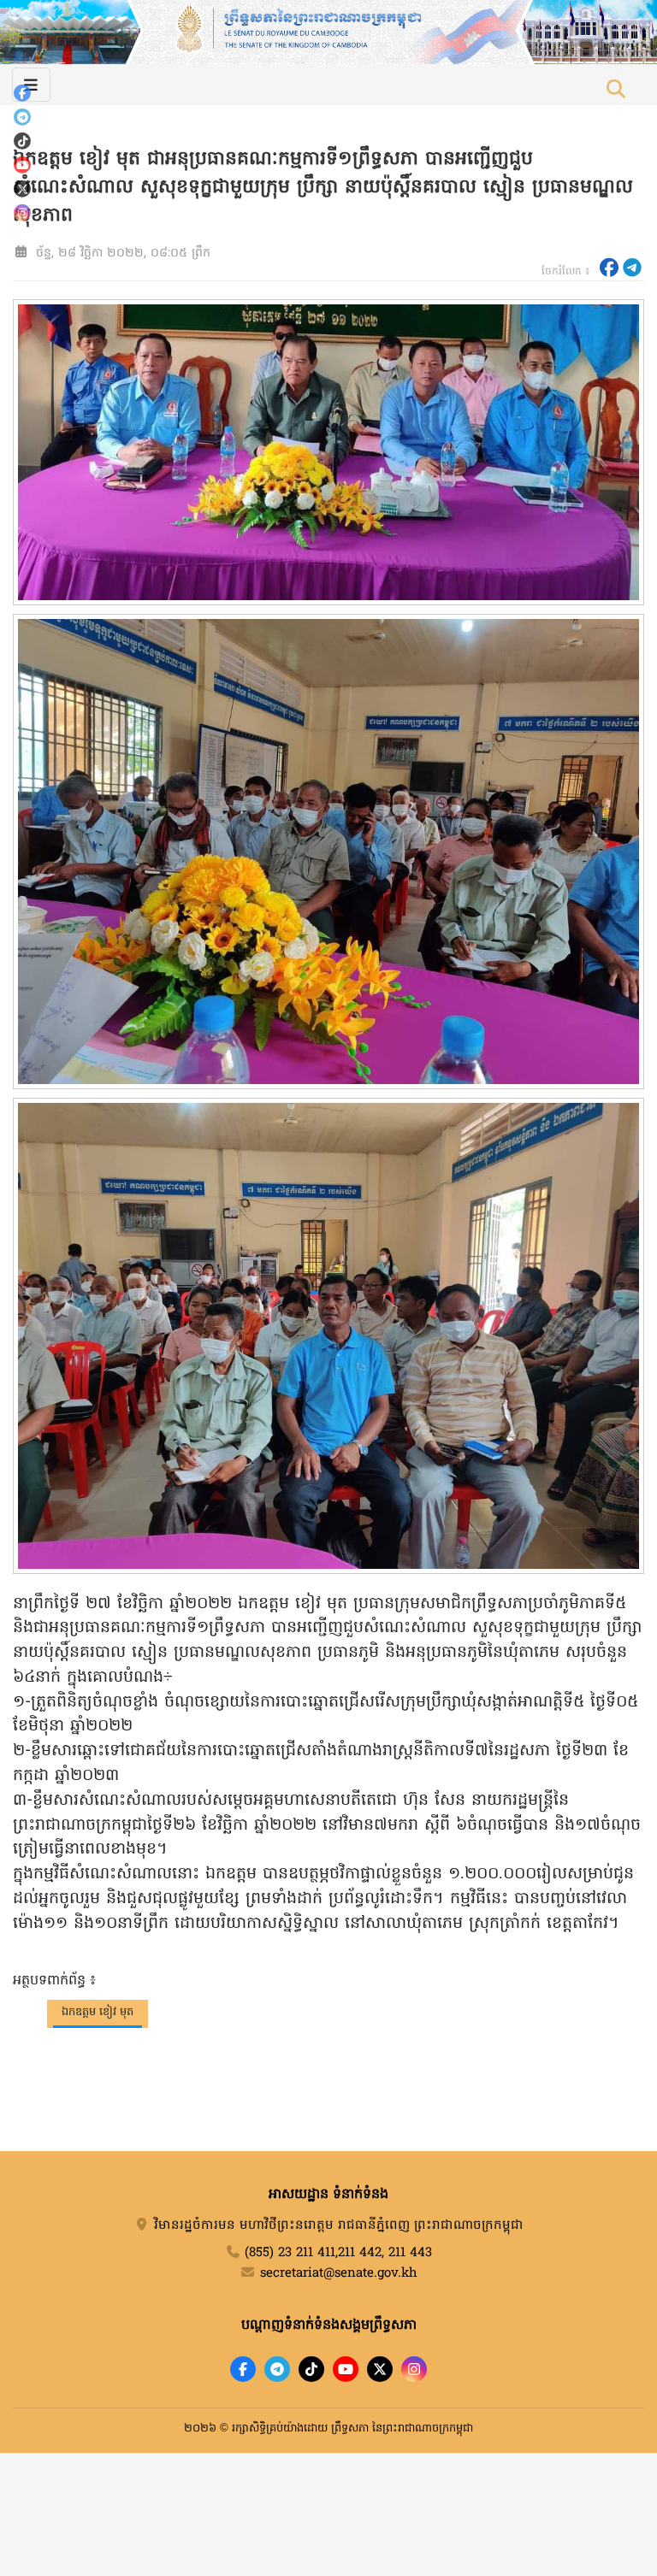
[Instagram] (22, 213)
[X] (380, 2369)
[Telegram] (22, 117)
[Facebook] (22, 93)
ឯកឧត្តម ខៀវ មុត (98, 2012)
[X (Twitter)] (22, 189)
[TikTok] (22, 141)
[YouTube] (22, 165)
